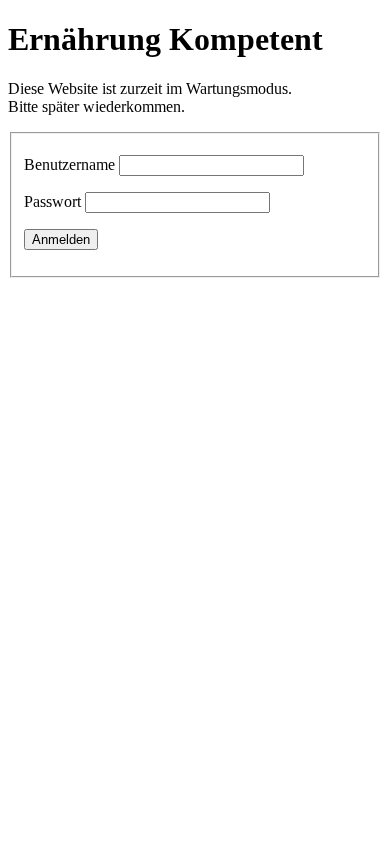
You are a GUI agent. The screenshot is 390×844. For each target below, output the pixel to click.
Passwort (52, 201)
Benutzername (69, 164)
